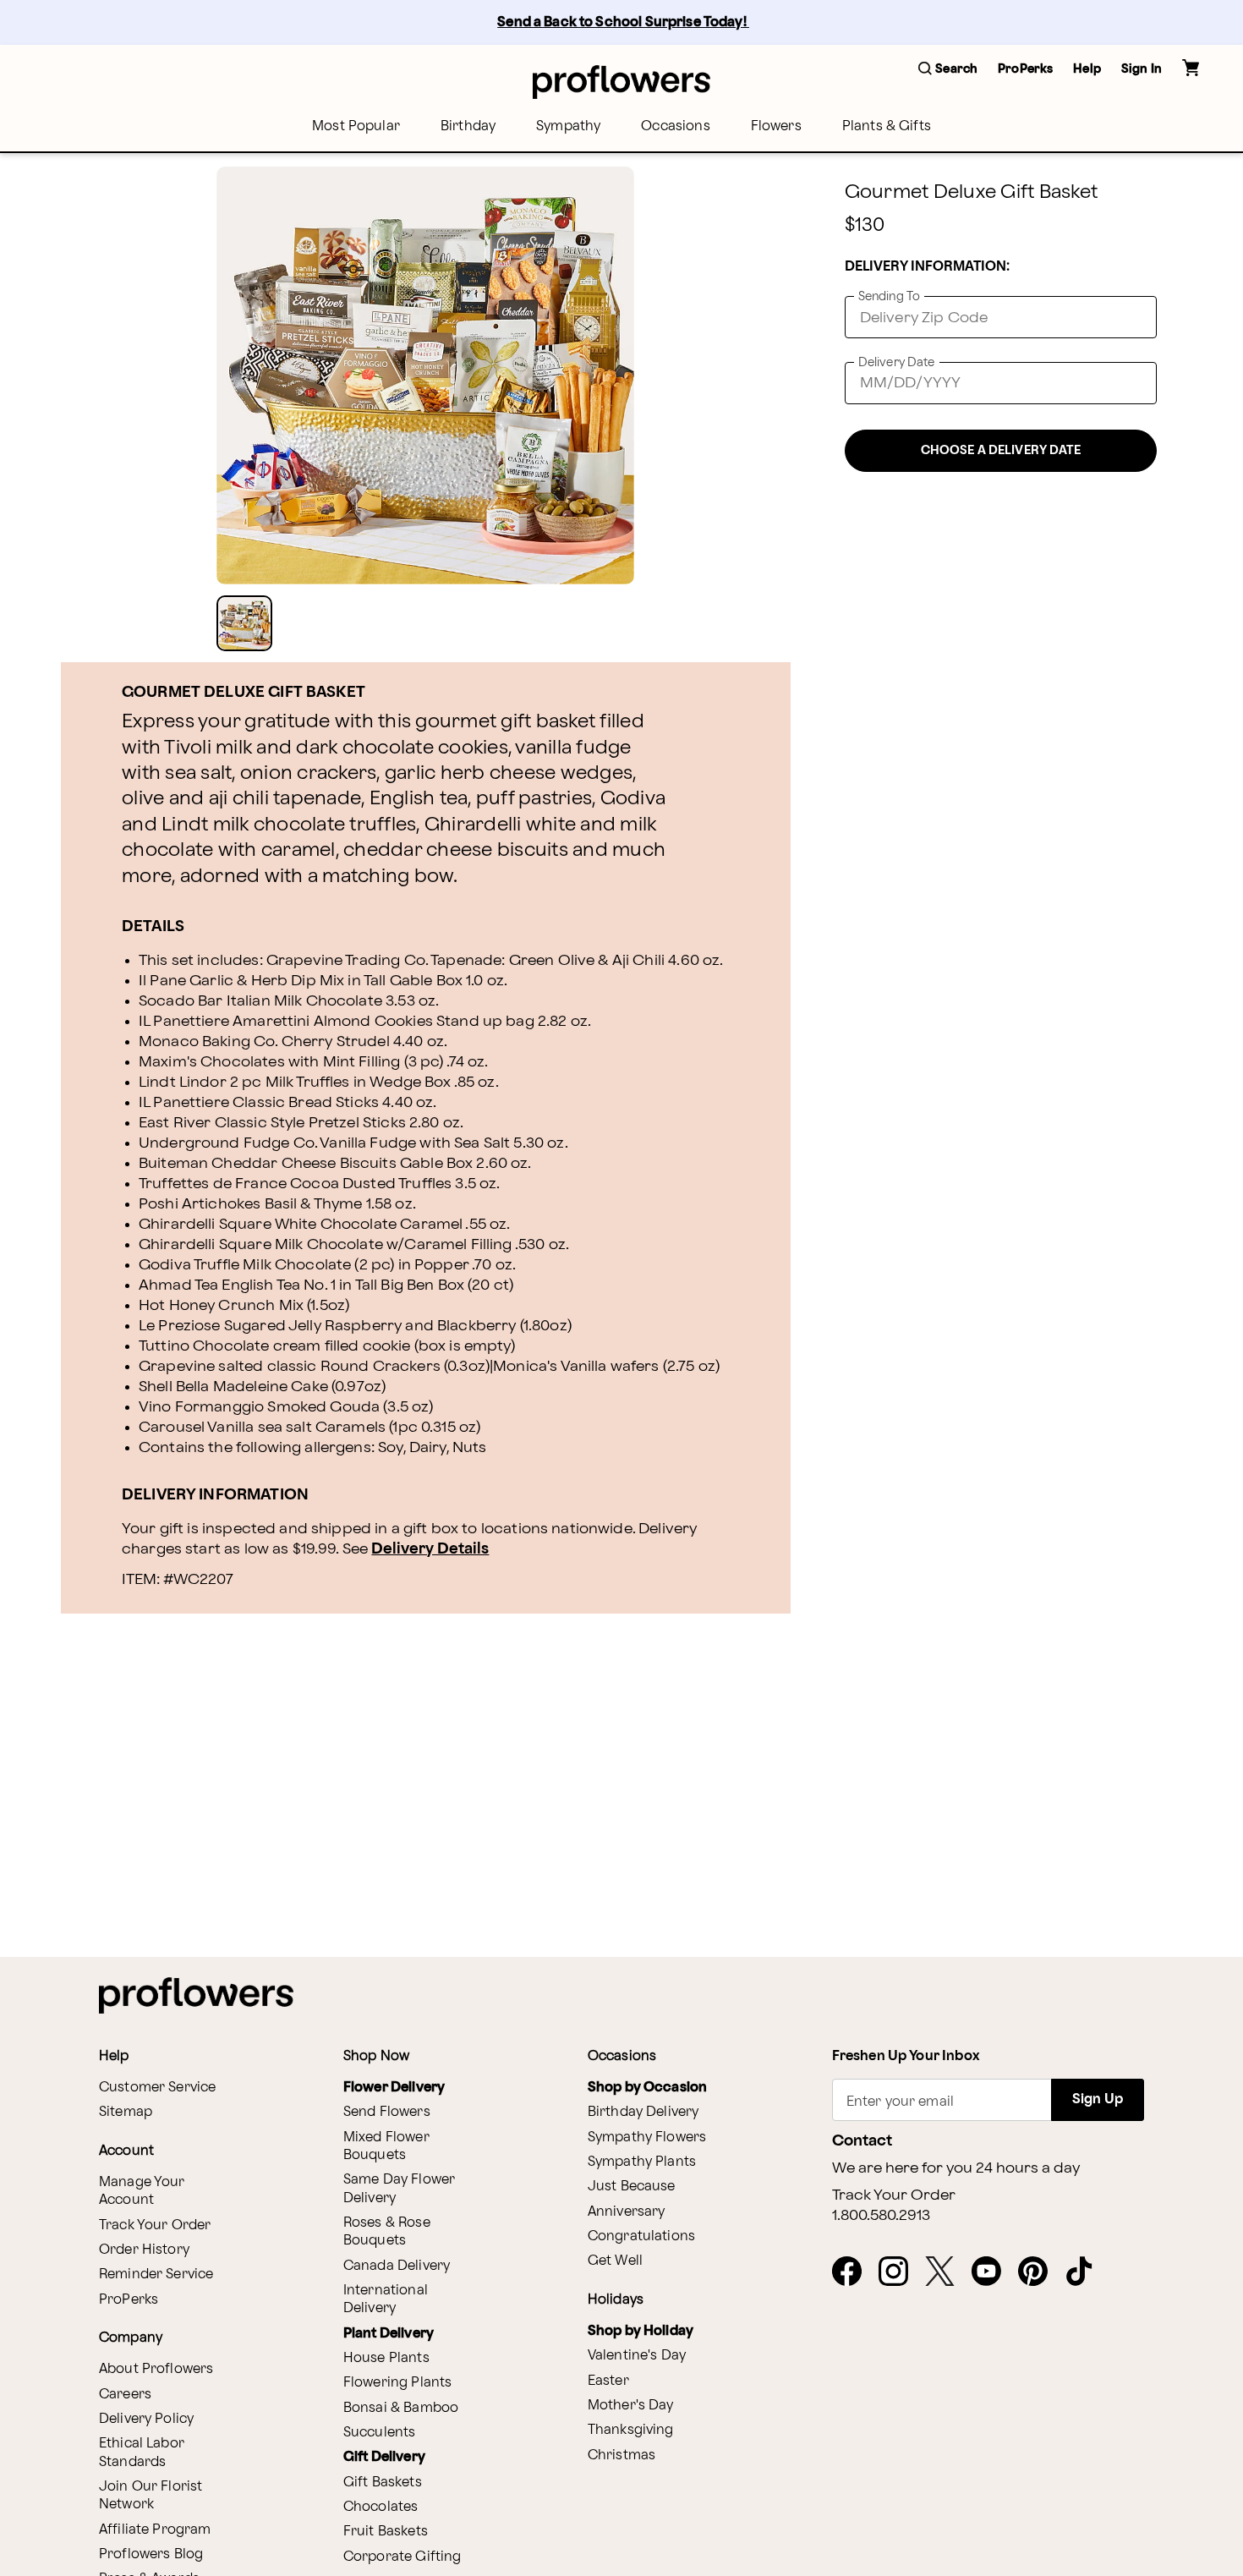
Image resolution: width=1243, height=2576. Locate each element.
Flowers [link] (776, 126)
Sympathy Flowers (647, 2138)
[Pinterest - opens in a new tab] (1040, 2272)
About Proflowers (156, 2369)
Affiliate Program (155, 2530)
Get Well (615, 2261)
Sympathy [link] (568, 126)
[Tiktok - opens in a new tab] (1086, 2272)
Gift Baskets (383, 2483)
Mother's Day (631, 2406)
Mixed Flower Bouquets (386, 2146)
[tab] (425, 375)
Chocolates (381, 2507)
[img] (425, 375)
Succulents (380, 2433)
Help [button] (1087, 69)
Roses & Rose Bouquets (387, 2232)
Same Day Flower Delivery (399, 2189)
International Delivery (386, 2299)
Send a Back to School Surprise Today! (623, 22)
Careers (125, 2395)
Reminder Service (156, 2275)
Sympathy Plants (642, 2162)
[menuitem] (356, 126)
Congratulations (641, 2236)
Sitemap (126, 2112)
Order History (144, 2250)
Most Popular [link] (356, 126)
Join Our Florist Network (151, 2496)
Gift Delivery (384, 2457)
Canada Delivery (397, 2266)
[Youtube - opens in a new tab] (993, 2272)
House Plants (386, 2358)
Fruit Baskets (386, 2532)
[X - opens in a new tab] (947, 2272)
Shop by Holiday (641, 2331)
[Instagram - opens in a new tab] (900, 2272)
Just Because (632, 2187)
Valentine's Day (637, 2356)
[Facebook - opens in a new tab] (854, 2272)
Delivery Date (897, 362)
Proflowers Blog (151, 2554)
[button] (948, 70)
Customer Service (157, 2088)
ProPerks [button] (1025, 69)
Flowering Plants (397, 2383)
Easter (608, 2381)
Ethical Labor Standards (142, 2453)
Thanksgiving (631, 2430)
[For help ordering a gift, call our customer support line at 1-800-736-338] (621, 82)
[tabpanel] (425, 375)
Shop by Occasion (647, 2088)
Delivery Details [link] (430, 1549)
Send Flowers (387, 2112)
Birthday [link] (468, 126)
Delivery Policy (146, 2419)
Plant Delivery (389, 2334)
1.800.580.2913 (881, 2216)
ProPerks (129, 2300)
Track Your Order (155, 2225)
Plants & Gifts (887, 126)
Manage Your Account (142, 2191)
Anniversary (627, 2212)
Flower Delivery (394, 2088)
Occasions (675, 126)
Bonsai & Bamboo (401, 2408)
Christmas (621, 2455)
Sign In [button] (1142, 69)
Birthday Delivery (643, 2112)
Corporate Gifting (402, 2557)
